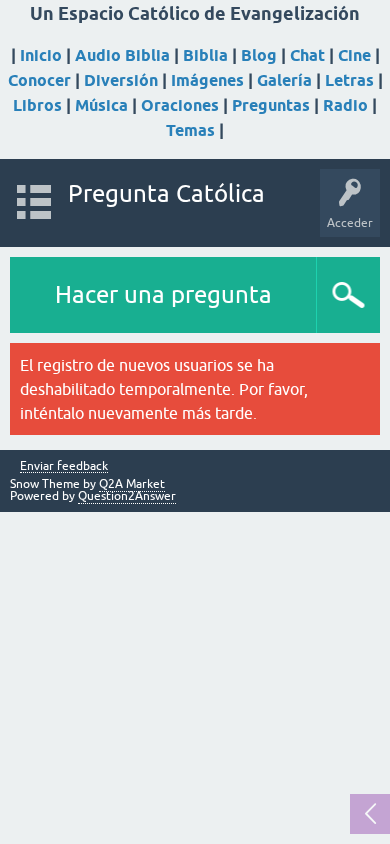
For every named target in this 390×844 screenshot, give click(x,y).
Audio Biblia (122, 55)
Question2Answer (127, 496)
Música (101, 105)
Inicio (41, 55)
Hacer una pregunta (163, 294)
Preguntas (271, 105)
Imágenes (207, 80)
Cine (354, 55)
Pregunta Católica (166, 193)
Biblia (205, 55)
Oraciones (180, 105)
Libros (37, 105)
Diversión (121, 80)
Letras (349, 80)
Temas (190, 130)
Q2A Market (132, 484)
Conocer (39, 80)
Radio (345, 105)
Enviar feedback (64, 466)
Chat (307, 55)
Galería (284, 80)
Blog (259, 55)
